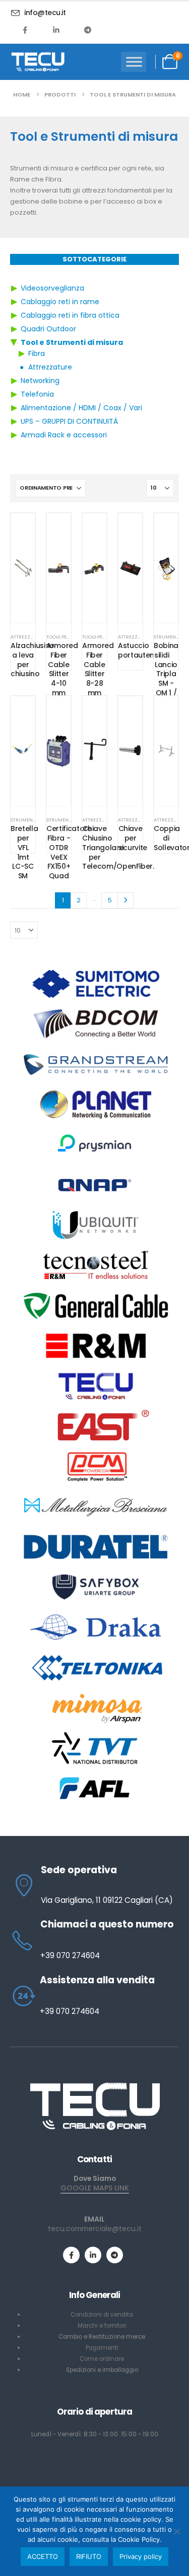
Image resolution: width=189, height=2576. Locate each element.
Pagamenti (102, 2348)
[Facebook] (25, 30)
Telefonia (37, 394)
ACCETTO (43, 2556)
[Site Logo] (38, 62)
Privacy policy (141, 2556)
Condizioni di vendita (102, 2315)
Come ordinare (102, 2359)
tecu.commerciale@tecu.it (95, 2229)
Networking (40, 381)
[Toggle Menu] (134, 62)
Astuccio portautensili (140, 650)
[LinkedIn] (56, 30)
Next (125, 900)
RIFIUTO (89, 2556)
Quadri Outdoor (48, 329)
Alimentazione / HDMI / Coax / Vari (81, 408)
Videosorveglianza (52, 288)
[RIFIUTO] (176, 2531)
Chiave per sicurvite (133, 838)
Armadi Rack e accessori (64, 435)
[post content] (23, 568)
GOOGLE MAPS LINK (95, 2188)
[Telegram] (88, 30)
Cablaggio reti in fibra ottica (70, 315)
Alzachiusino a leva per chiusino (33, 660)
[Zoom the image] (95, 2086)
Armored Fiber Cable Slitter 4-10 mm (62, 669)
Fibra (37, 353)
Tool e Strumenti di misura (72, 342)
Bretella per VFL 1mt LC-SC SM (24, 852)
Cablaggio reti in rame (60, 302)
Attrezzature (50, 367)
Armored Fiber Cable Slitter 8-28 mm (98, 669)
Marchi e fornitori (102, 2326)
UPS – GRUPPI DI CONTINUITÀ (69, 421)
